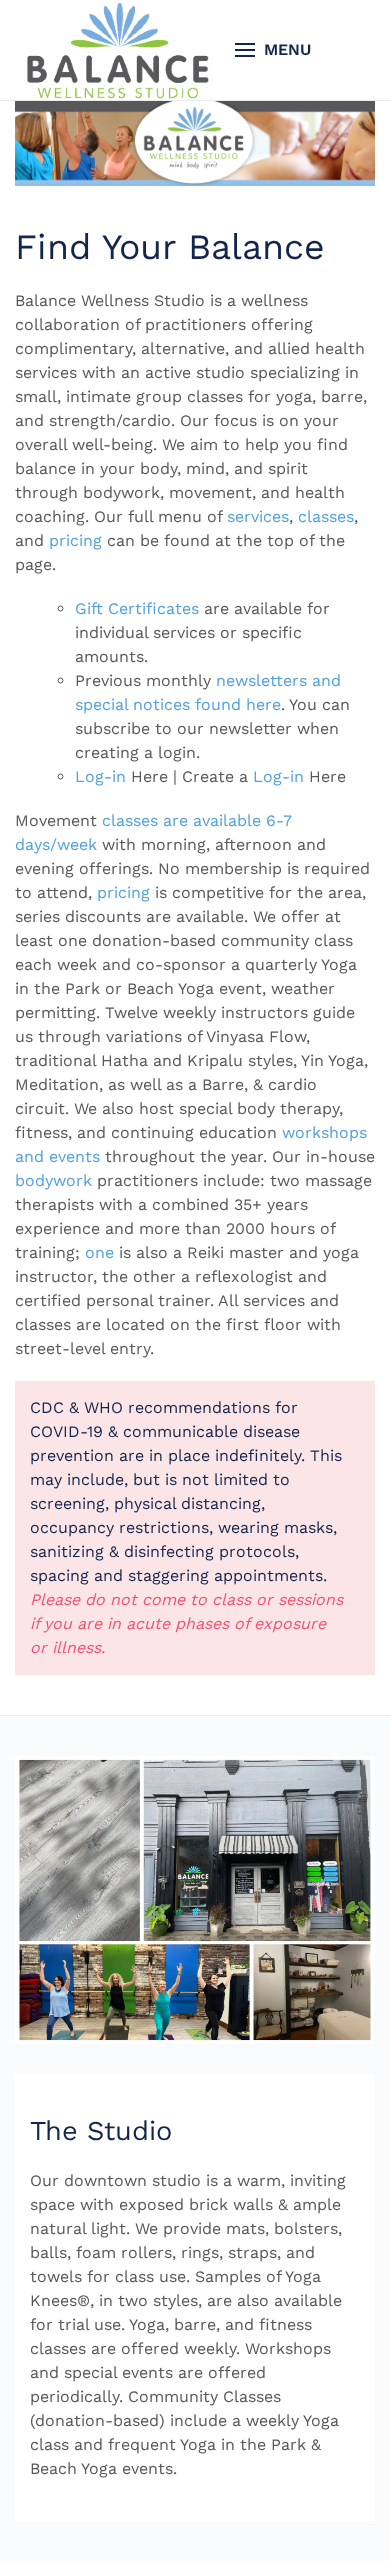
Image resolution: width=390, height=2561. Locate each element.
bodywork (53, 1180)
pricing (75, 540)
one (99, 1252)
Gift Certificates (137, 608)
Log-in (100, 776)
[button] (273, 50)
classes (326, 516)
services (258, 516)
